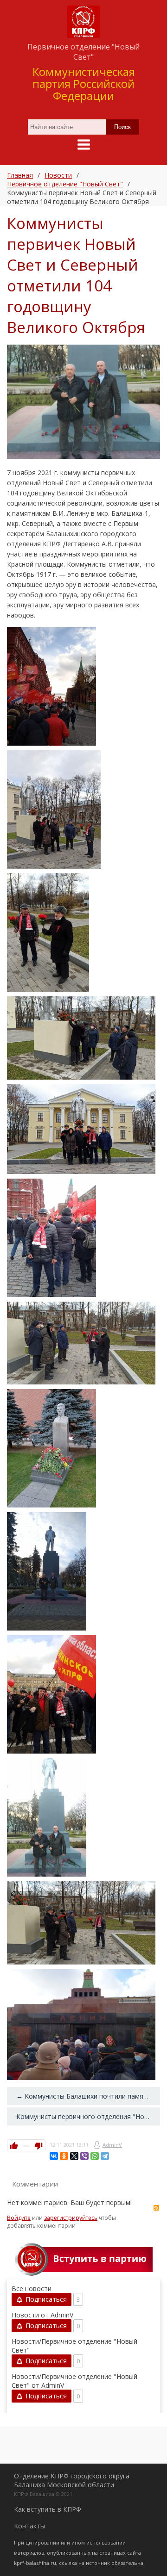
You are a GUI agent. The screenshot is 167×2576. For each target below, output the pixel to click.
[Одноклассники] (64, 2156)
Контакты (29, 2526)
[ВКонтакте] (54, 2156)
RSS (156, 2208)
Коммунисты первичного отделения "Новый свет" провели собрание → (88, 2116)
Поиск (122, 127)
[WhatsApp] (95, 2156)
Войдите (19, 2218)
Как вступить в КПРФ (48, 2509)
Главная (20, 175)
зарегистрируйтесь (71, 2218)
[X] (74, 2156)
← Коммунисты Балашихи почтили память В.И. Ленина (88, 2096)
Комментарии (35, 2184)
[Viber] (84, 2156)
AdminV (112, 2145)
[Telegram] (105, 2156)
